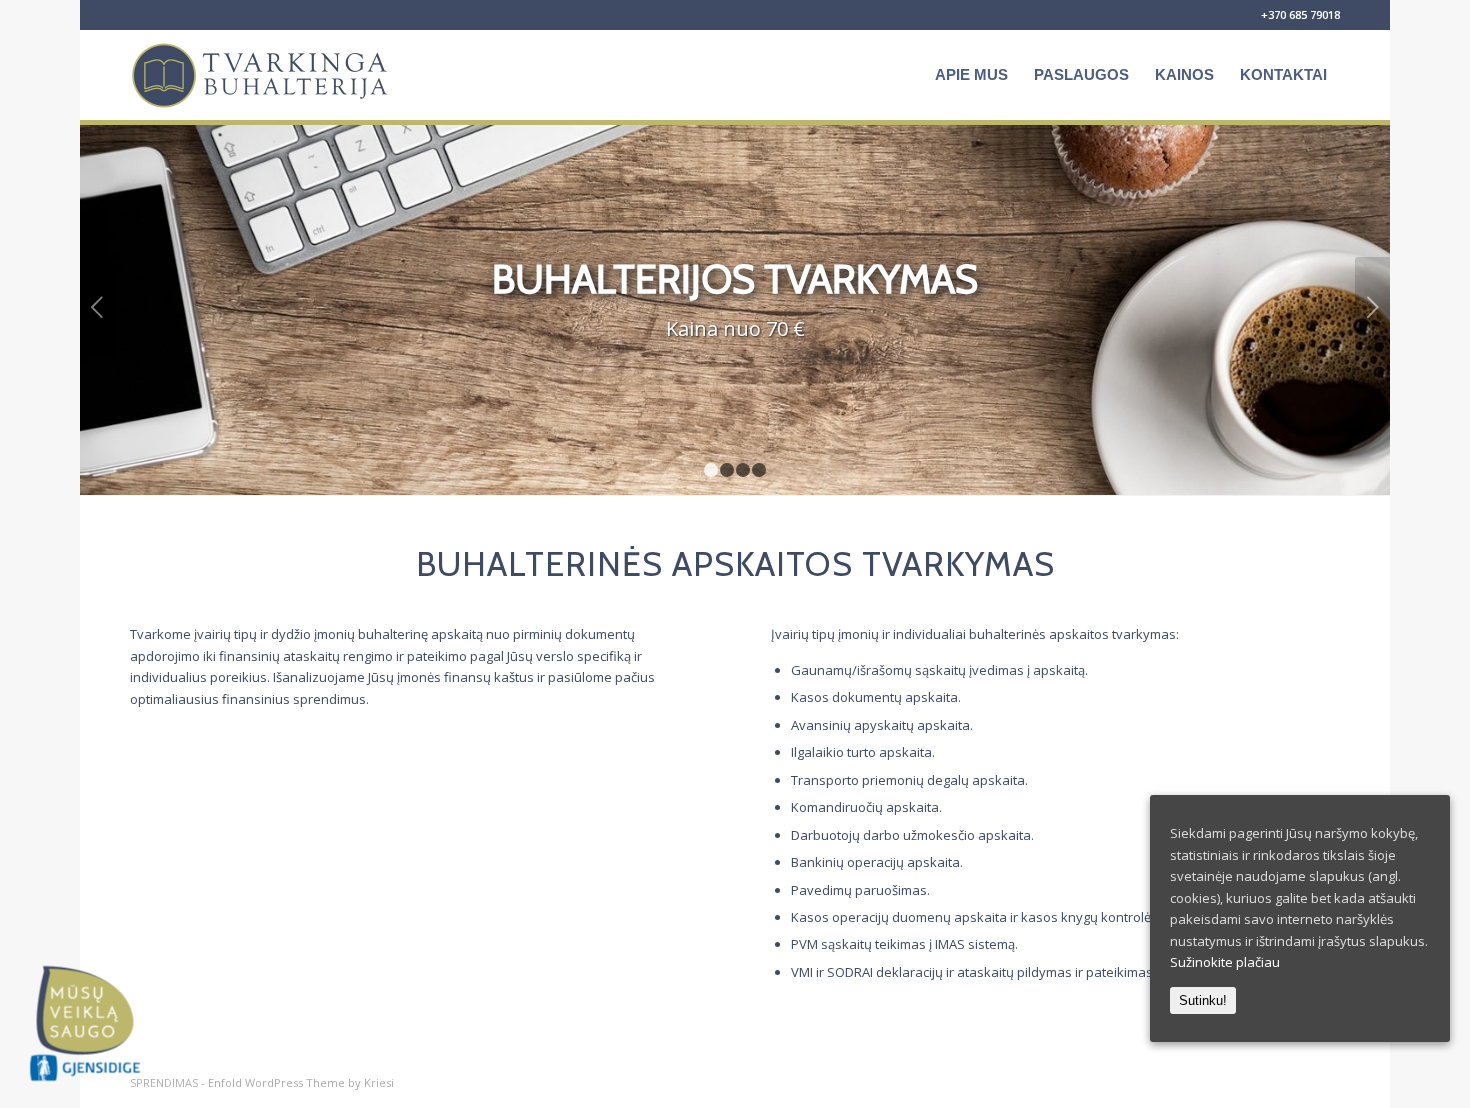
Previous (97, 307)
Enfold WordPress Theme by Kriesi (301, 1082)
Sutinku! (1203, 1000)
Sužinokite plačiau (1225, 962)
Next (1372, 307)
